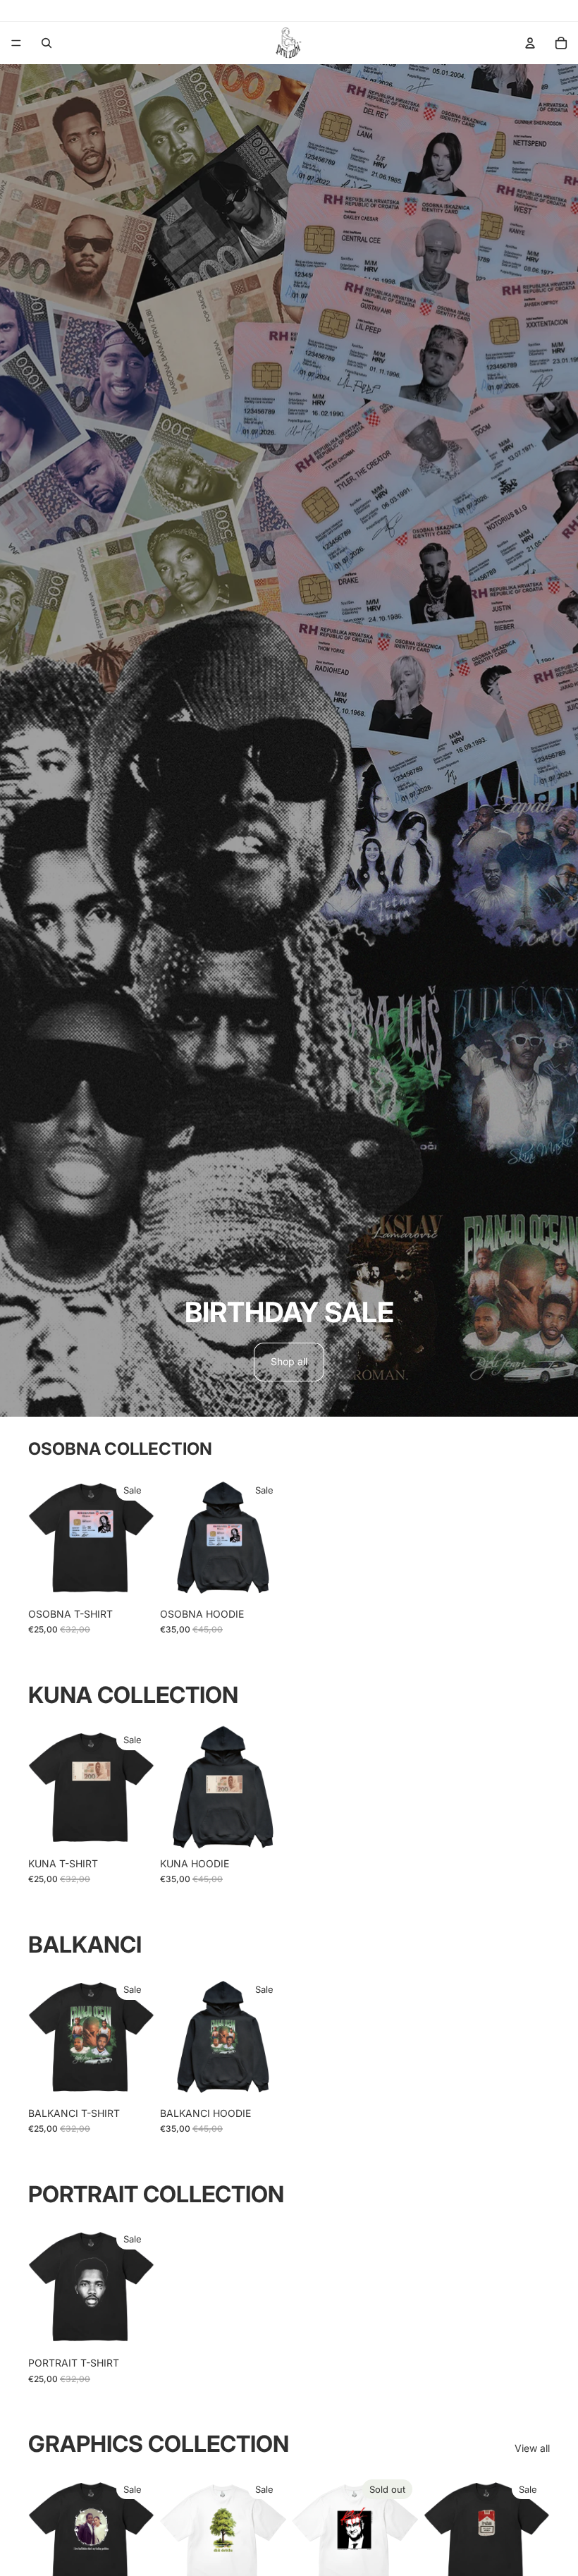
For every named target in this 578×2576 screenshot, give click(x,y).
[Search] (47, 43)
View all (532, 2448)
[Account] (530, 43)
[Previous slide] (44, 1537)
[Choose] (133, 1579)
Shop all (289, 1361)
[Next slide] (139, 1537)
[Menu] (16, 43)
